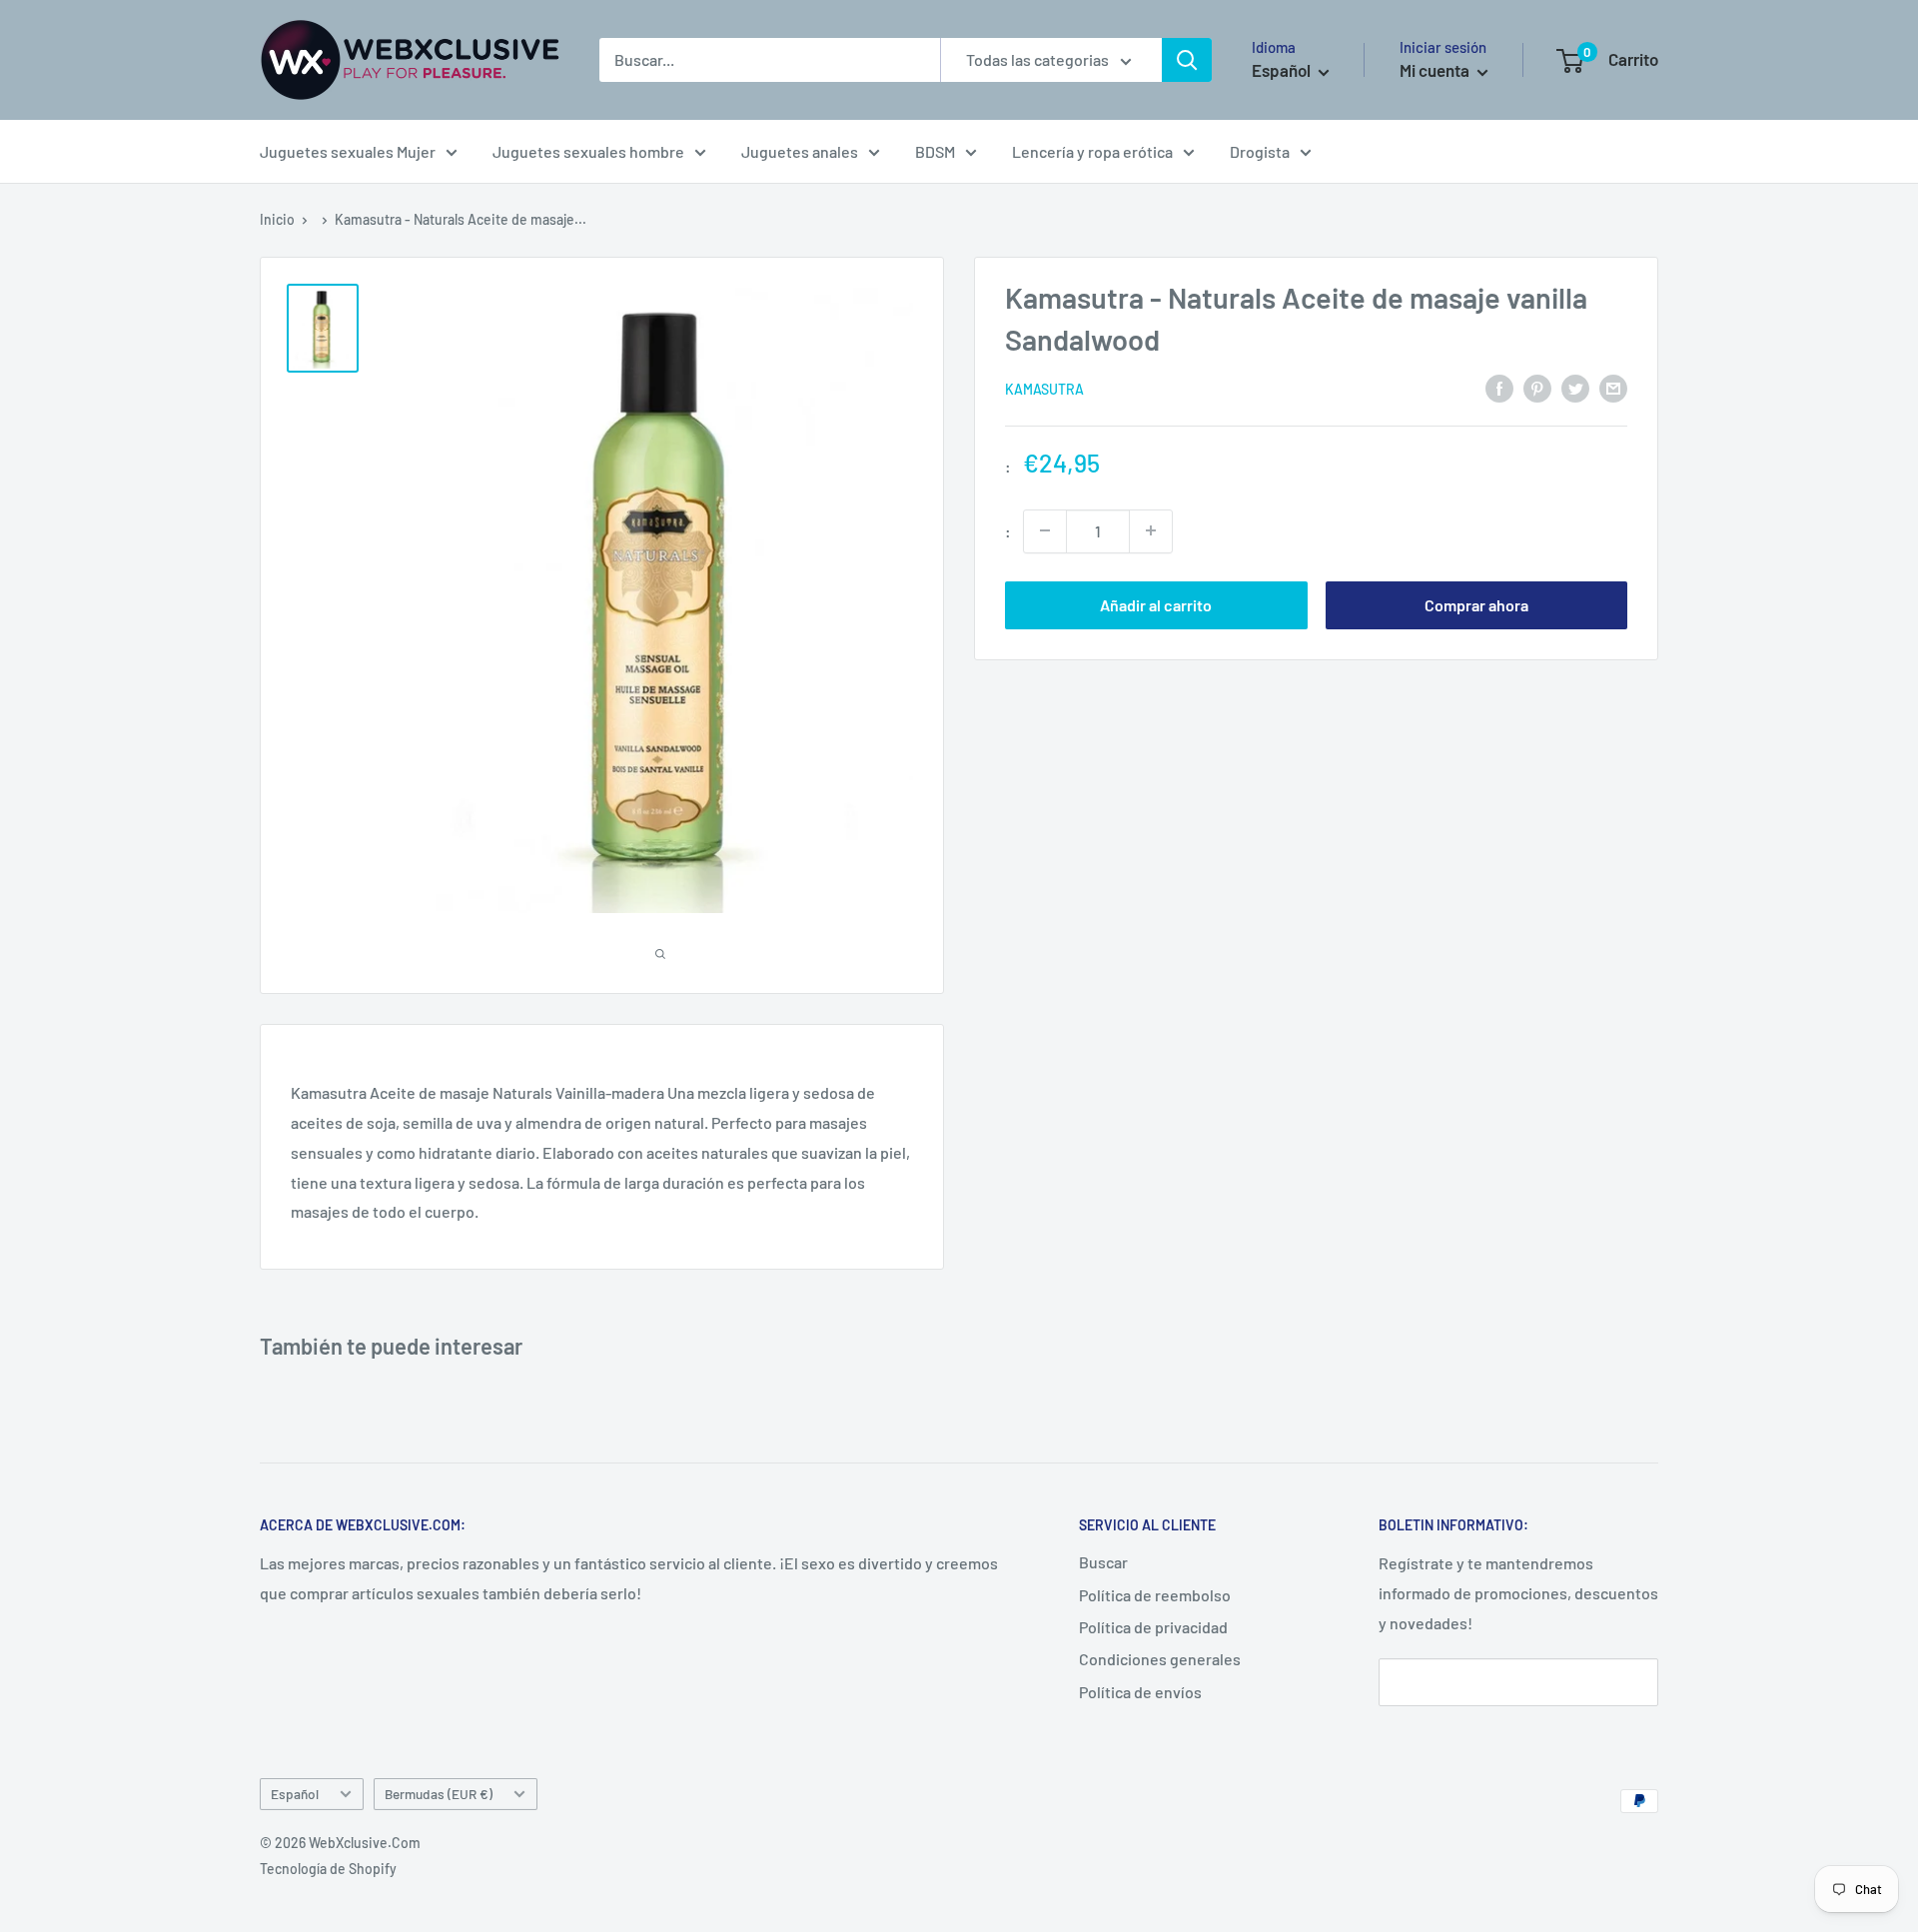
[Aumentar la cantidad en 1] (1151, 530)
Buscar (1103, 1562)
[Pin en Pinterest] (1537, 387)
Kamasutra (1044, 389)
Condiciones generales (1160, 1659)
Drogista (1260, 151)
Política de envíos (1140, 1692)
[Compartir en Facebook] (1499, 387)
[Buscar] (1187, 60)
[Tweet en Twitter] (1575, 387)
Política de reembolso (1155, 1595)
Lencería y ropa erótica (1092, 151)
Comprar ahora (1476, 604)
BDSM (935, 151)
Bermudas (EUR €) (439, 1794)
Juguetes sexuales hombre (588, 151)
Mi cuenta (1436, 70)
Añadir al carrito (1156, 604)
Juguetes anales (800, 151)
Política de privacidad (1153, 1627)
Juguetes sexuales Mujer (348, 151)
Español (295, 1794)
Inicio (277, 219)
